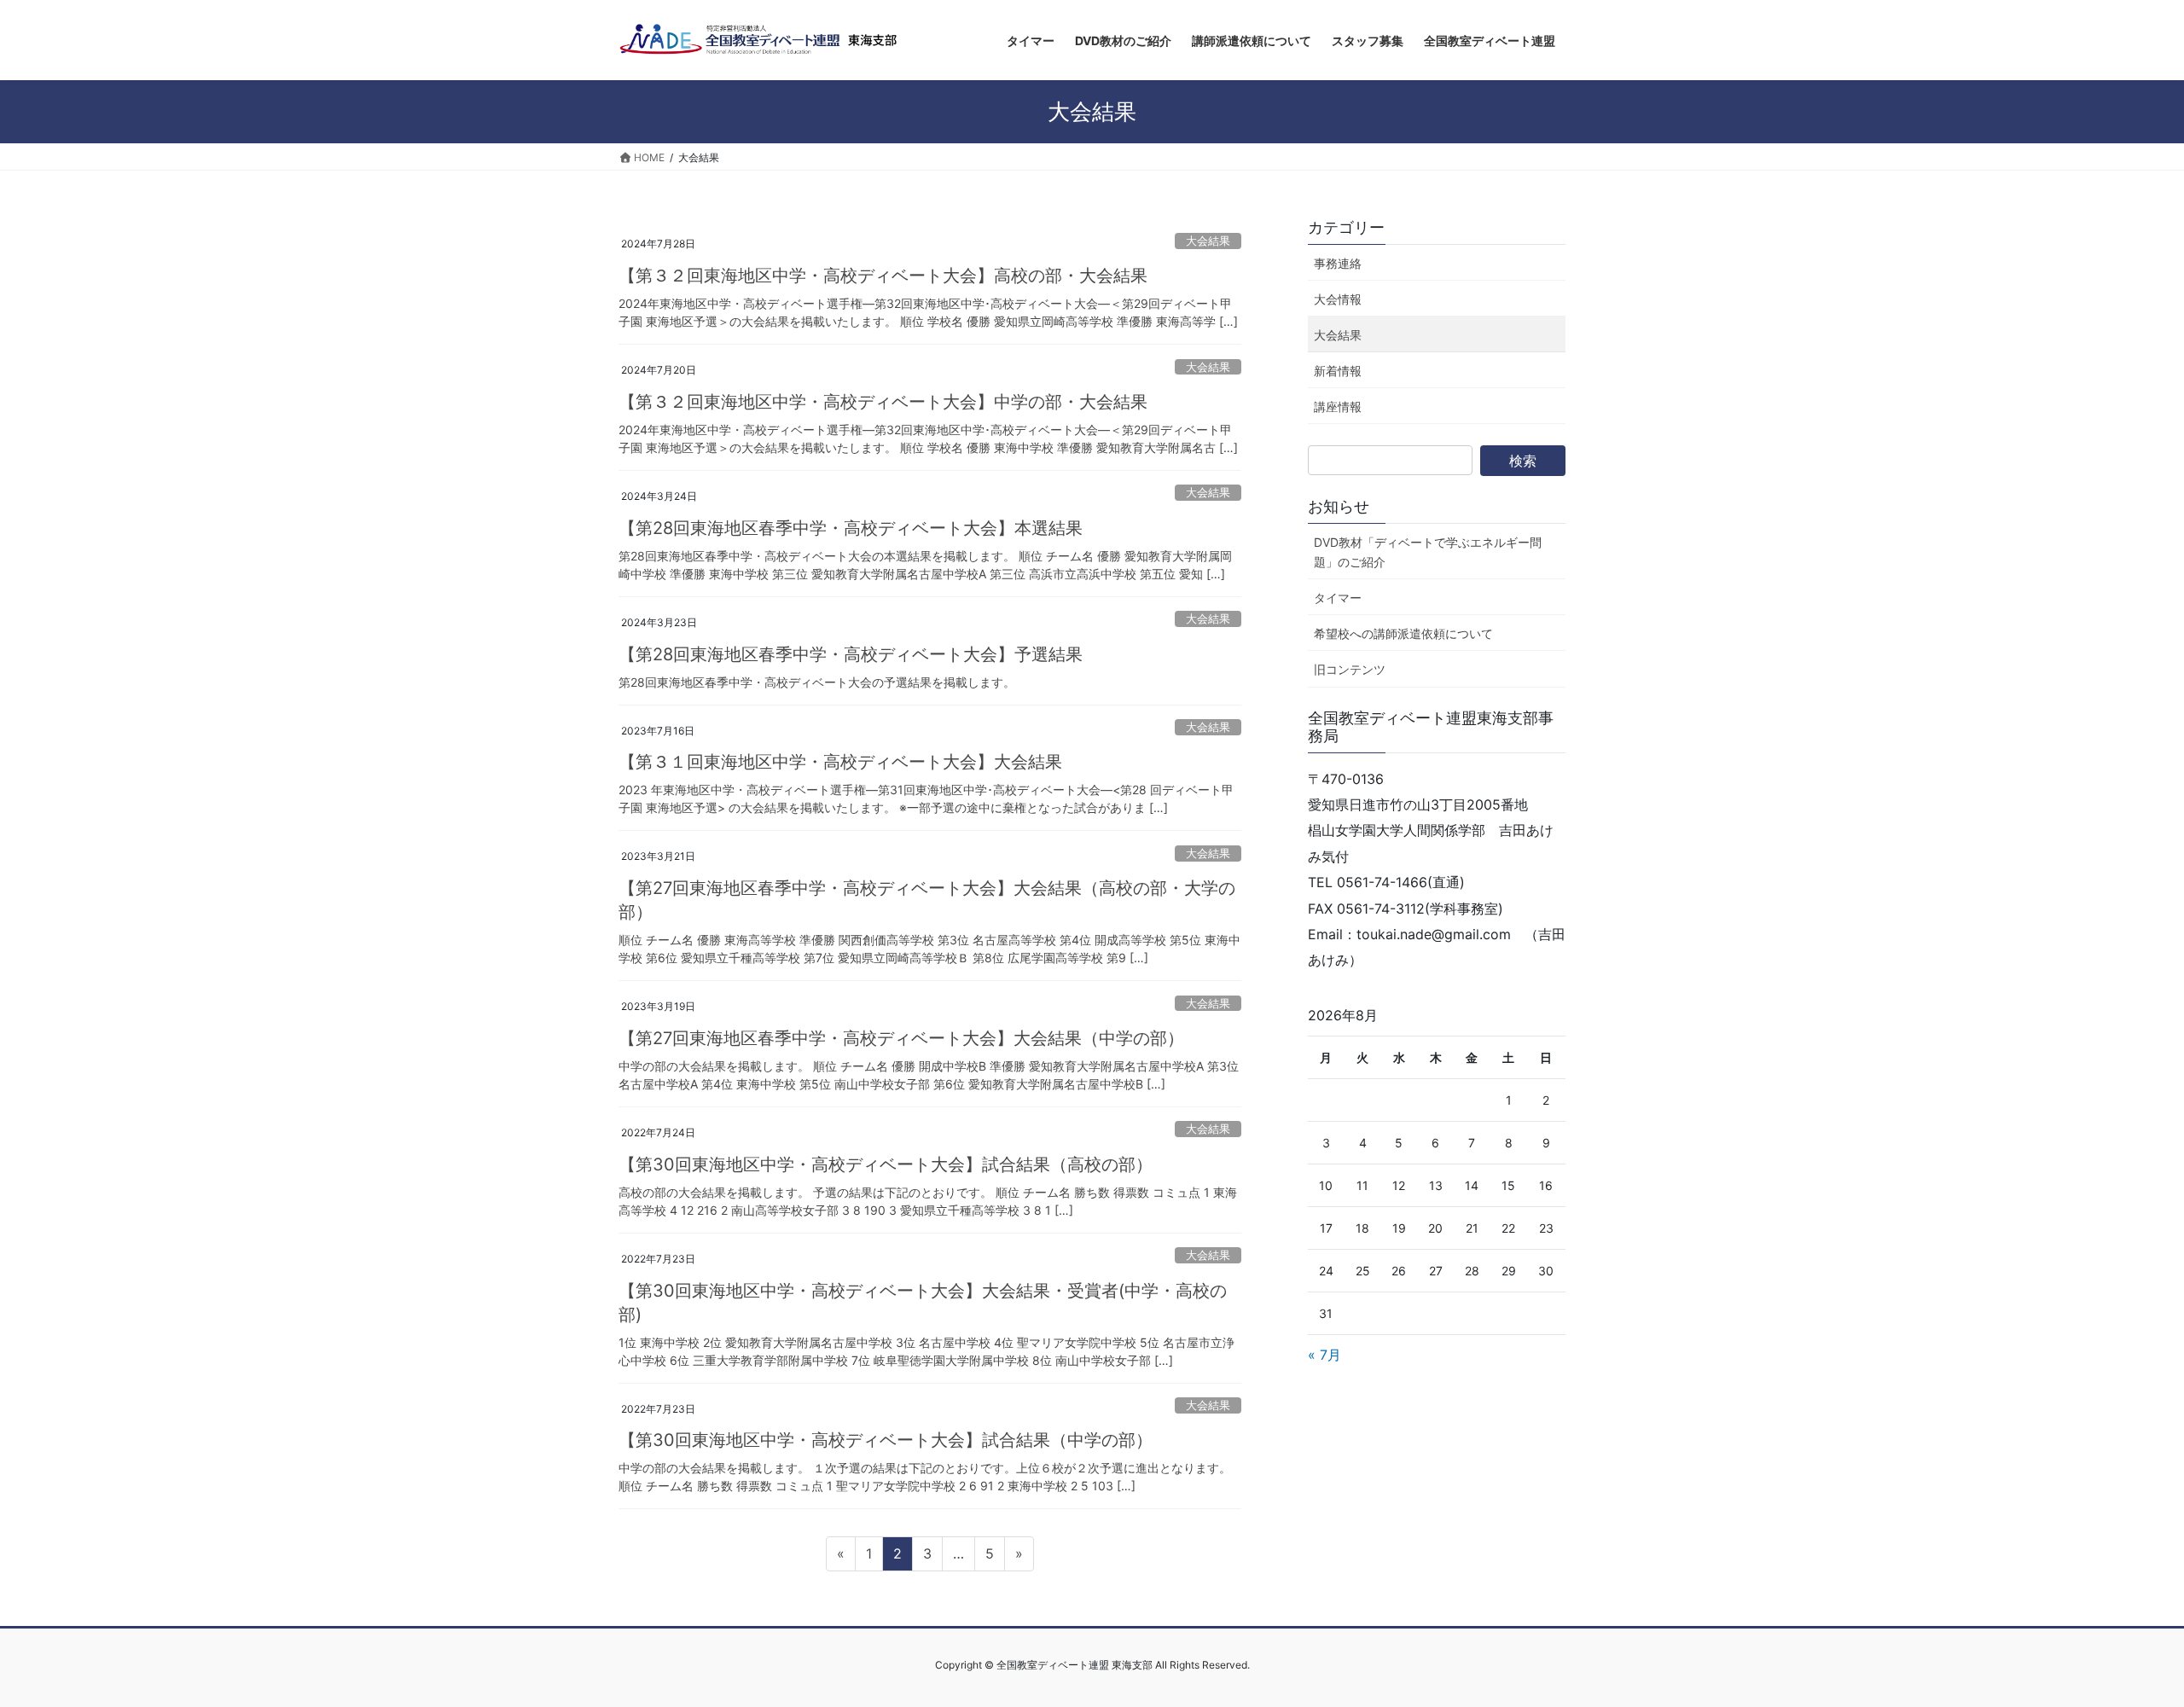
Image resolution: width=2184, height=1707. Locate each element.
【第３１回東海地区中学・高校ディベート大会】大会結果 (840, 762)
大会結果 (1208, 241)
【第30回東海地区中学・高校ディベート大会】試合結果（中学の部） (886, 1440)
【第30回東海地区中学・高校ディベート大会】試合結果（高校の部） (886, 1164)
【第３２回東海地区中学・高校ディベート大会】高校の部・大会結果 (883, 276)
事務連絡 (1338, 263)
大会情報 (1338, 299)
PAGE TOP (2120, 1640)
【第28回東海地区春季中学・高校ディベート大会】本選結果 (851, 528)
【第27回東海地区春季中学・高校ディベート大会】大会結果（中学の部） (901, 1038)
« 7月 (1324, 1355)
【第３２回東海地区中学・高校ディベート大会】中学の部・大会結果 (883, 402)
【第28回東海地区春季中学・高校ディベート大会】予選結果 (851, 654)
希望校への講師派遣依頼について (1403, 633)
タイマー (1338, 598)
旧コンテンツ (1350, 669)
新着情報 (1338, 371)
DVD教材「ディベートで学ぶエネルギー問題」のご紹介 (1428, 552)
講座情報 (1338, 406)
